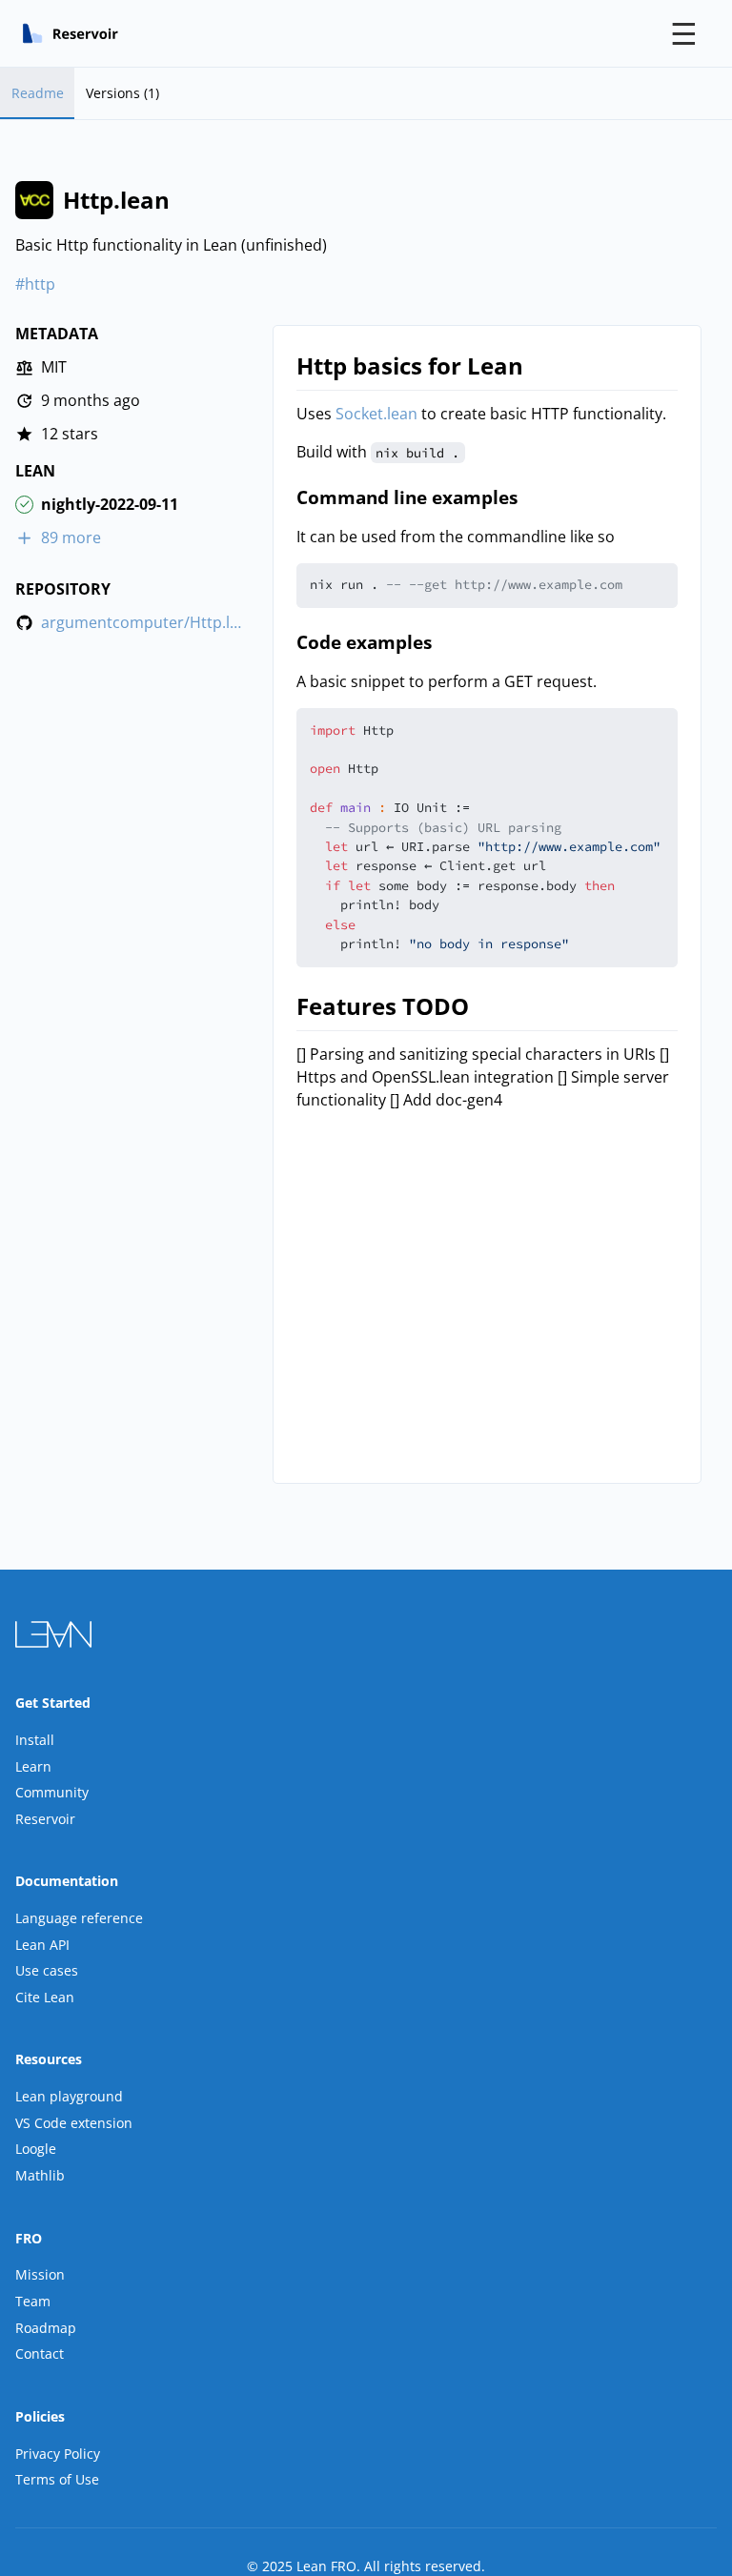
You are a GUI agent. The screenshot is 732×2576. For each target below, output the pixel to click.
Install (35, 1740)
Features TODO (383, 1006)
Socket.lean (376, 414)
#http (35, 284)
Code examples (364, 642)
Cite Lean (45, 1997)
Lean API (42, 1945)
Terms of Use (57, 2479)
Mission (40, 2274)
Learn (33, 1766)
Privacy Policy (58, 2454)
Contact (40, 2353)
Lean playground (69, 2096)
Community (52, 1792)
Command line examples (407, 497)
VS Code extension (74, 2123)
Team (33, 2301)
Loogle (36, 2149)
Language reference (79, 1918)
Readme (38, 93)
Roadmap (46, 2328)
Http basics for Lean (410, 365)
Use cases (47, 1970)
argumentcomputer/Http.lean (142, 623)
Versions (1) (122, 93)
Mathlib (40, 2175)
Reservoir (45, 1819)
